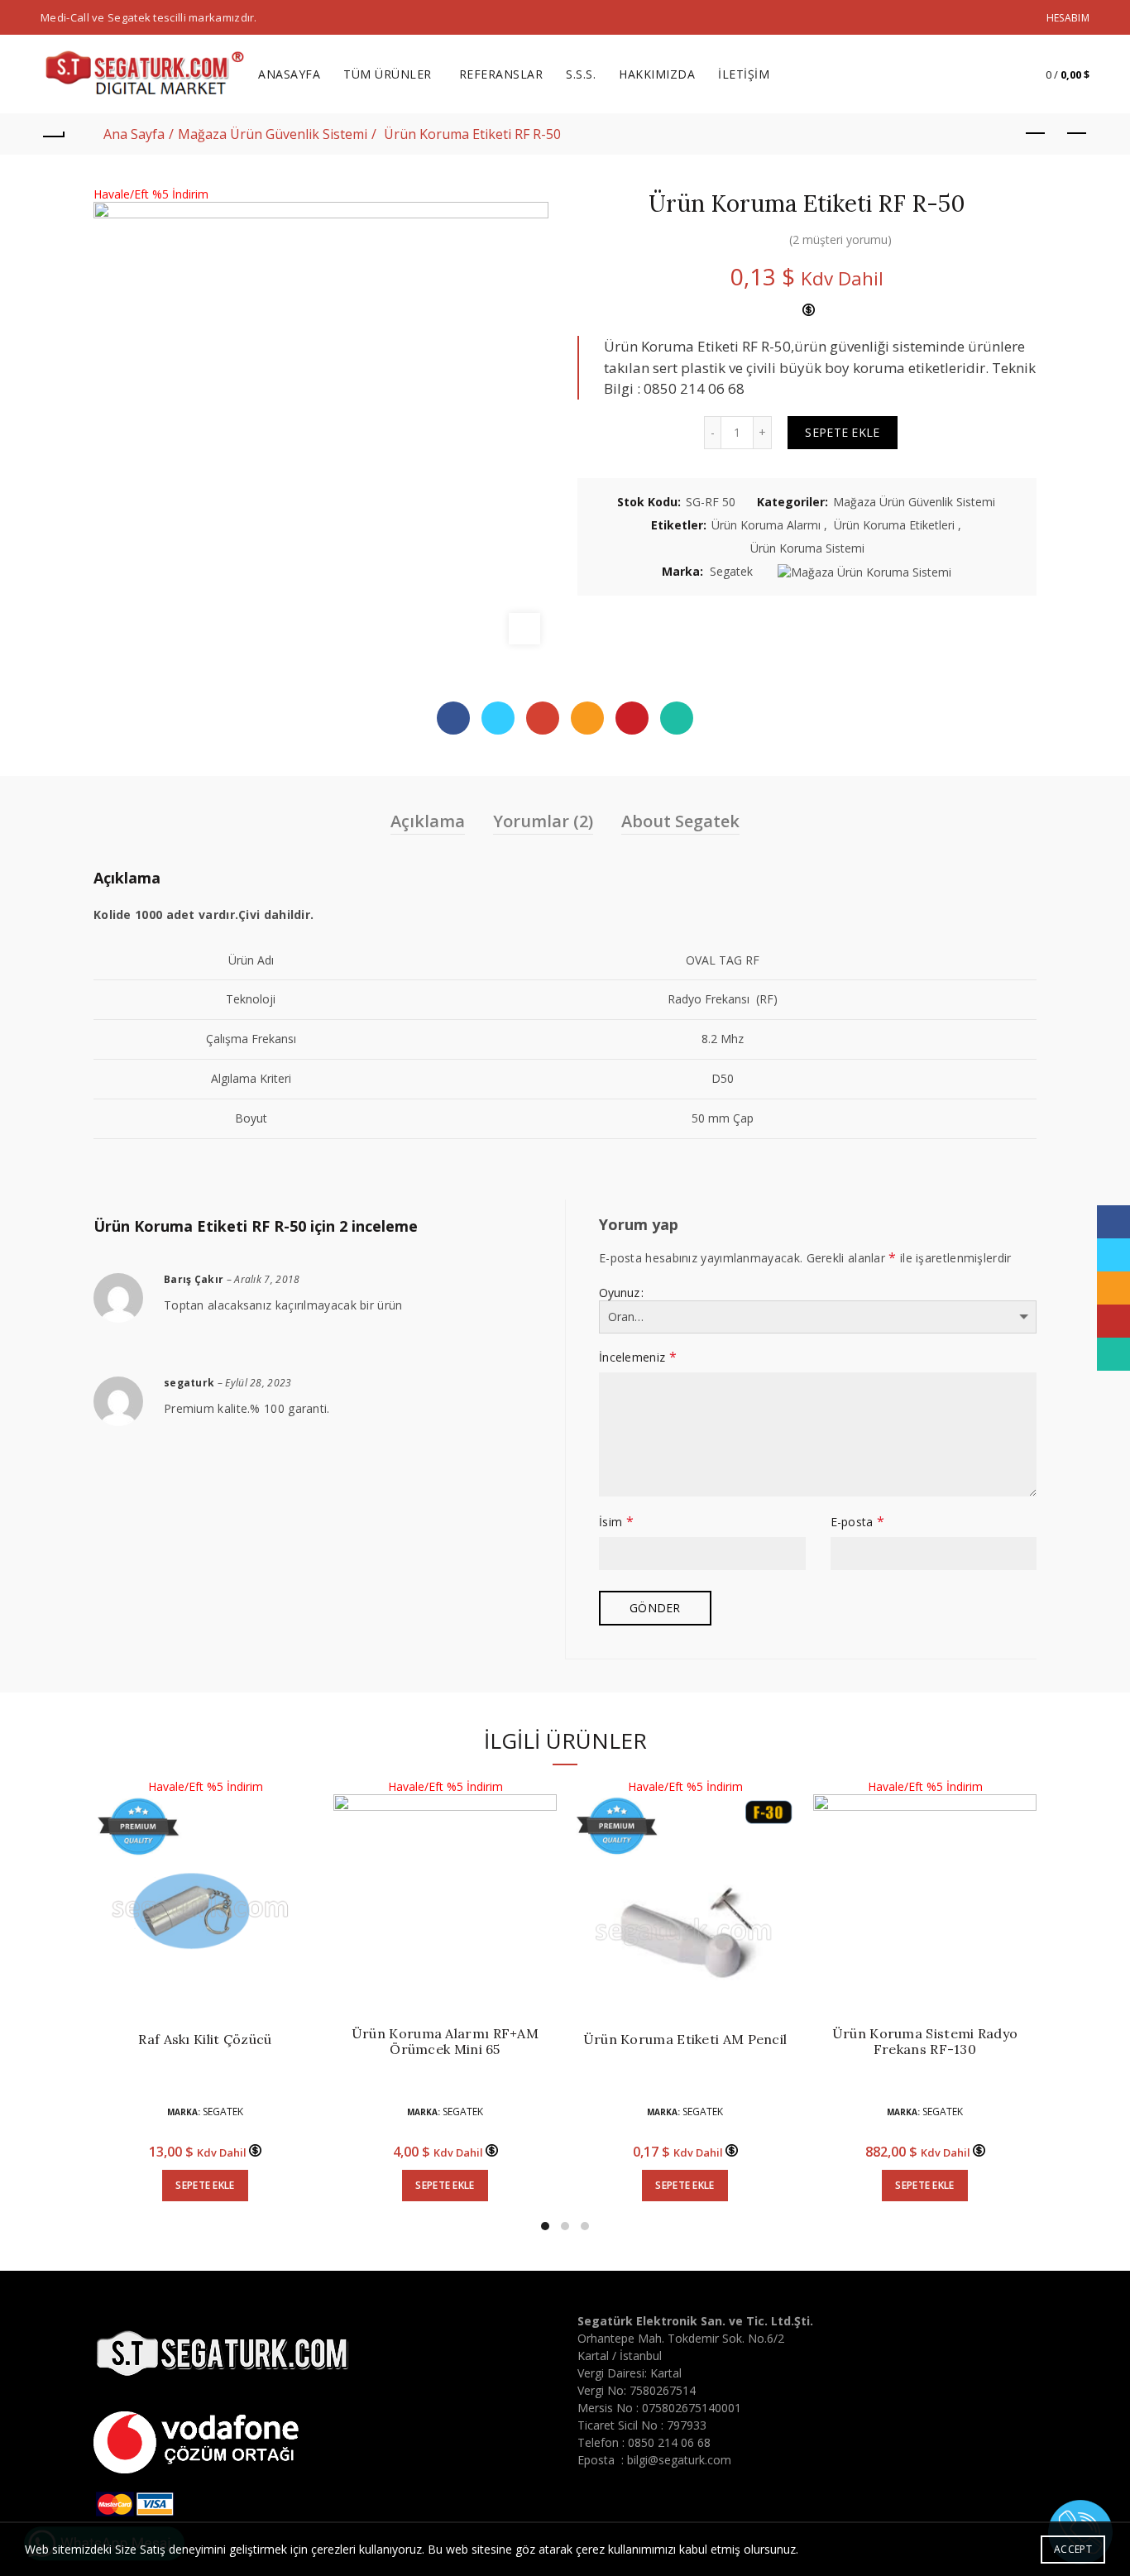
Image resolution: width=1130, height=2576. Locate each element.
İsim (616, 1521)
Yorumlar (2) (543, 821)
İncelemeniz (638, 1357)
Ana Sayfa (134, 134)
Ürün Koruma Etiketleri (894, 525)
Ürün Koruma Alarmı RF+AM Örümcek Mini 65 (445, 2042)
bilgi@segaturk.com (679, 2460)
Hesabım (1068, 18)
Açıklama (428, 821)
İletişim (744, 74)
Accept (1073, 2549)
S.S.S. (581, 74)
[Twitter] (498, 718)
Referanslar (501, 74)
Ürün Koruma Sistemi (807, 548)
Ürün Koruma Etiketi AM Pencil (685, 2040)
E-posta (858, 1521)
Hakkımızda (657, 74)
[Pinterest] (632, 718)
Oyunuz (619, 1293)
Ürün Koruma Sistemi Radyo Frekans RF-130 (925, 2042)
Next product (1077, 134)
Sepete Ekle (842, 432)
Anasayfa (289, 74)
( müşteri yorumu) (840, 239)
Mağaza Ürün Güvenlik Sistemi (273, 134)
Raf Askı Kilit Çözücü (205, 2040)
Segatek (731, 571)
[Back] (53, 134)
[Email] (587, 718)
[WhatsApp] (677, 718)
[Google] (543, 718)
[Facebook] (453, 718)
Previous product (1036, 134)
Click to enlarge (524, 629)
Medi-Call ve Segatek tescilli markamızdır (147, 17)
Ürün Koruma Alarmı (766, 525)
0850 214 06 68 (669, 2442)
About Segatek (680, 821)
